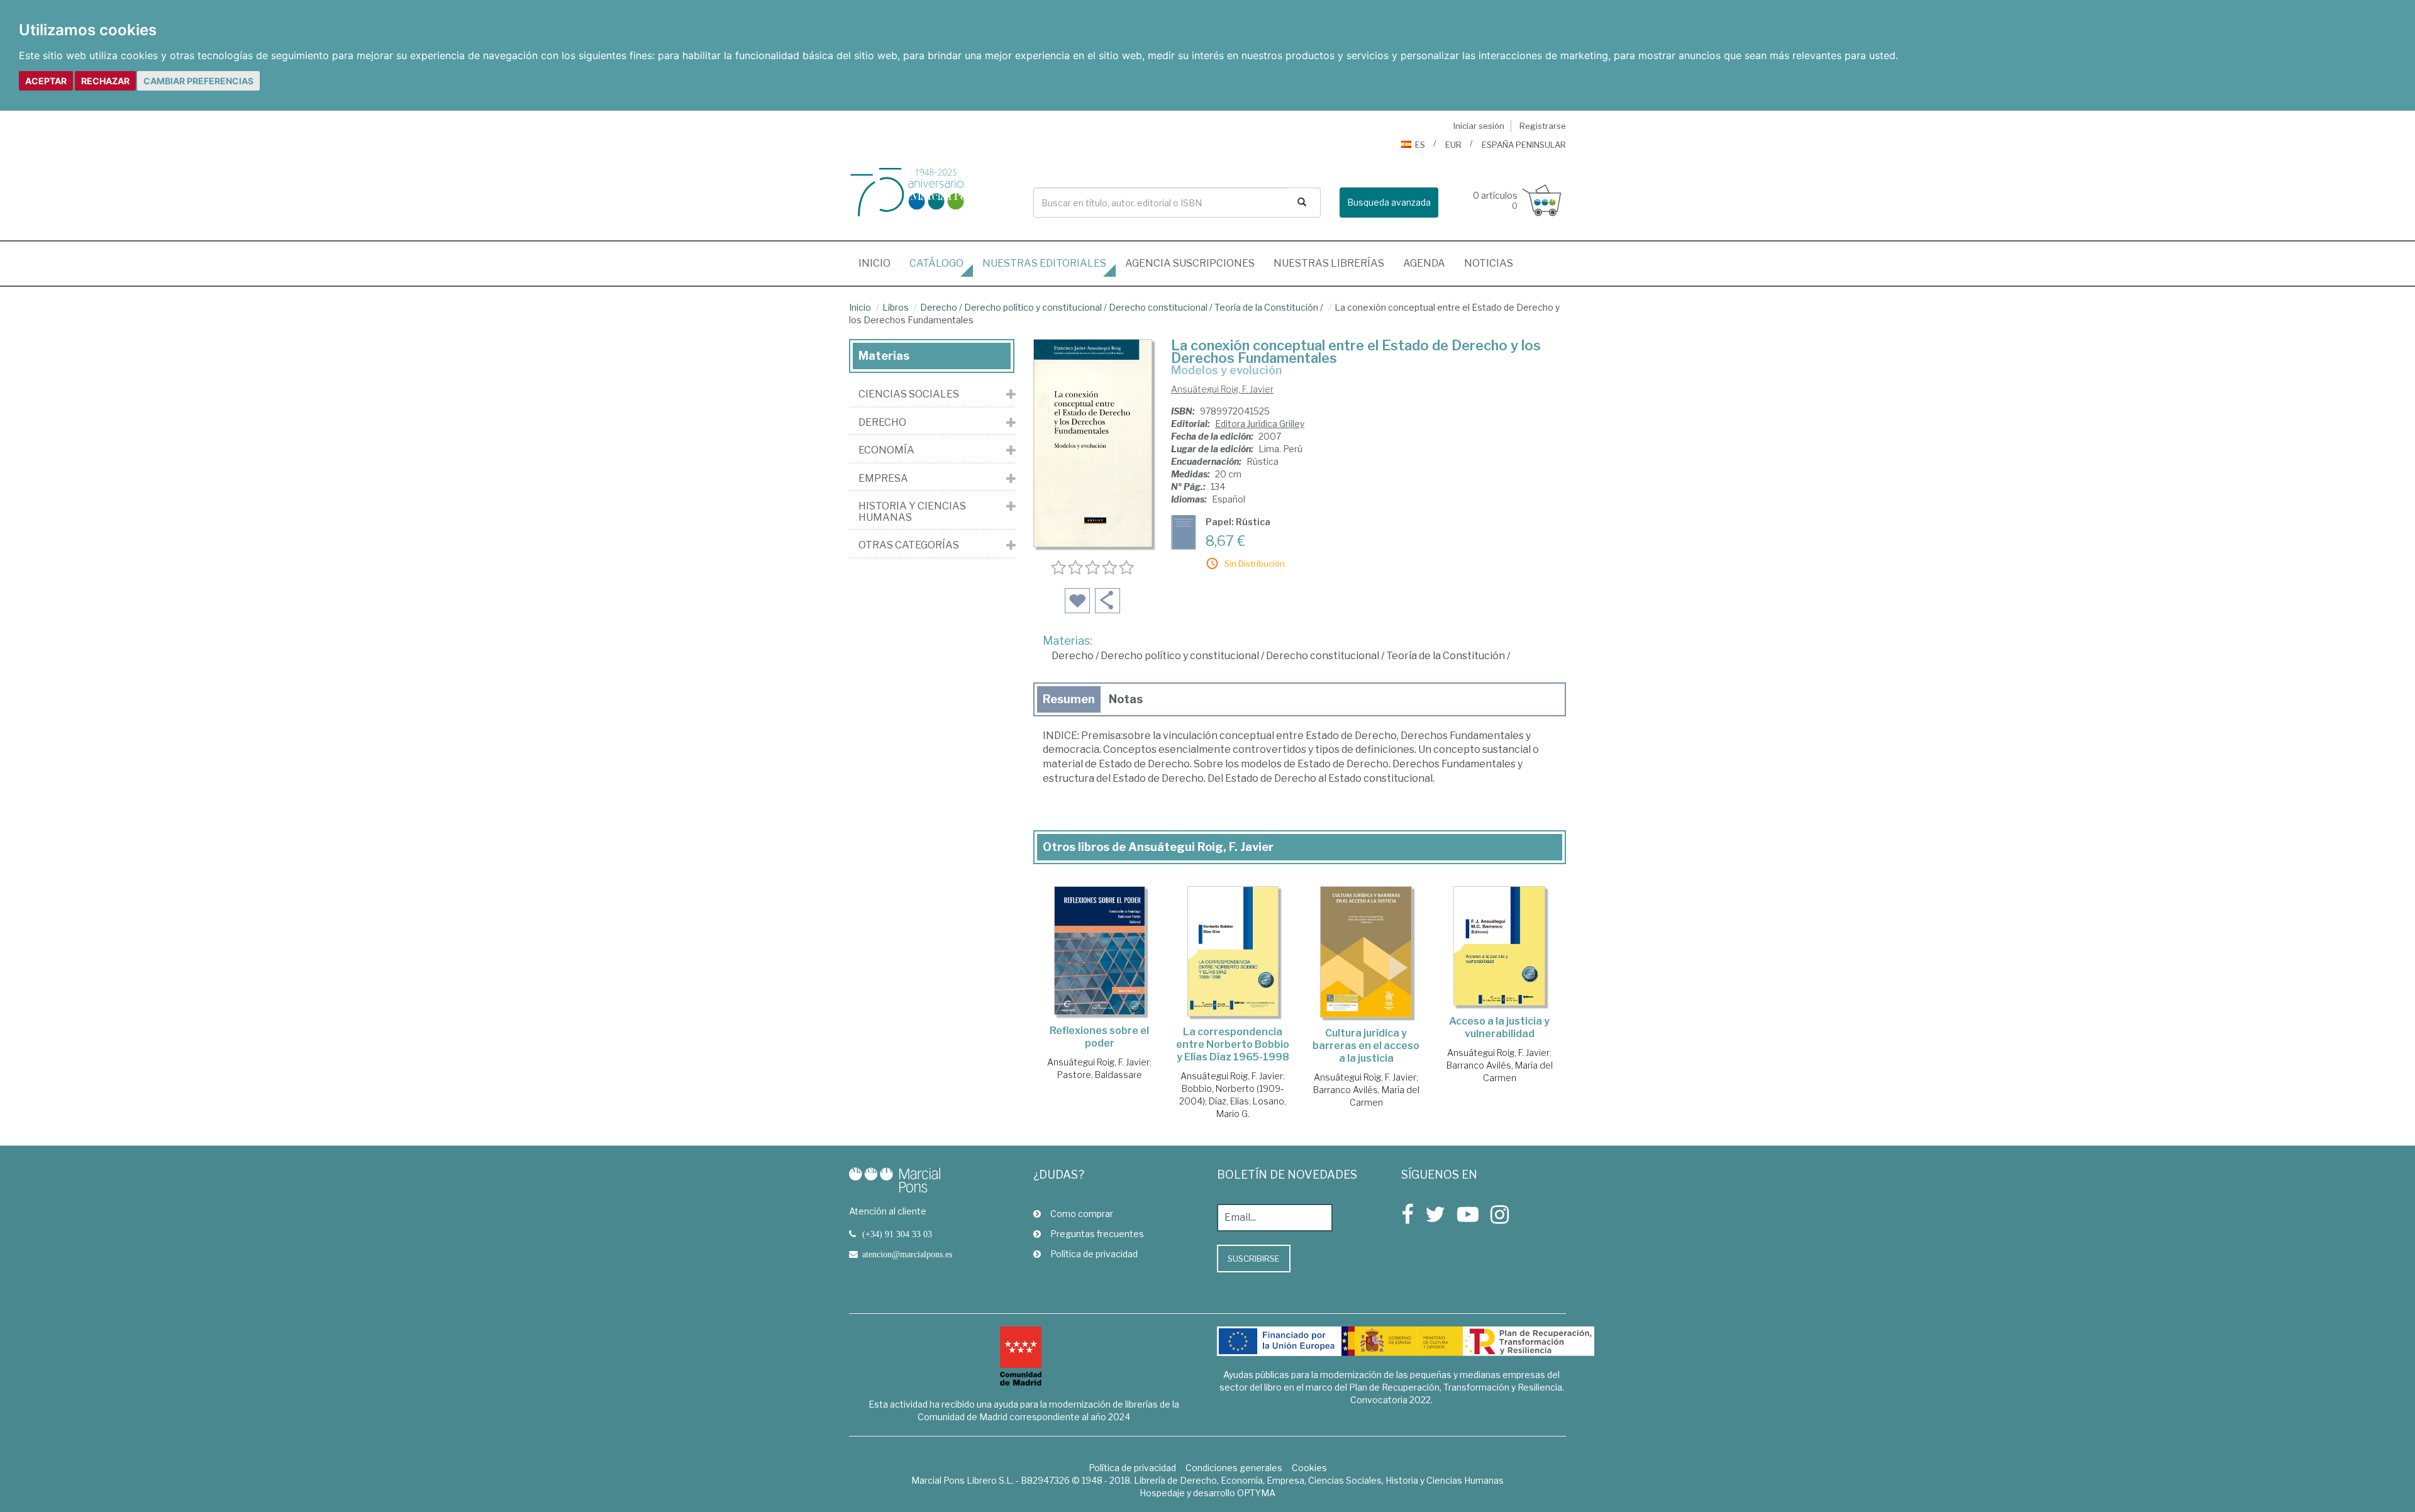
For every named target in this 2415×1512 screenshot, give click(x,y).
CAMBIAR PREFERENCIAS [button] (198, 81)
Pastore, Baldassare (1100, 1075)
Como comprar (1082, 1214)
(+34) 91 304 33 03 (897, 1234)
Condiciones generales (1234, 1468)
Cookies (1309, 1468)
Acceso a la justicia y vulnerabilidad (1499, 1027)
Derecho (939, 307)
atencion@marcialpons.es (907, 1254)
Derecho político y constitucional (1033, 307)
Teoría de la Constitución (1266, 307)
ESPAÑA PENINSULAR (1524, 145)
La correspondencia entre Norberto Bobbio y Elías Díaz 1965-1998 (1233, 1044)
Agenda (1424, 263)
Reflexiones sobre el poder (1099, 1037)
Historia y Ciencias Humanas (912, 512)
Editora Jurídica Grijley (1260, 424)
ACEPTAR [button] (46, 81)
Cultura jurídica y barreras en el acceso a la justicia (1366, 1046)
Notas (1126, 699)
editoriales (1044, 263)
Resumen (1069, 699)
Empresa (883, 479)
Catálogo (936, 263)
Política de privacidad (1094, 1254)
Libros (896, 307)
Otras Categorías (909, 545)
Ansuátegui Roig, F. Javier (1222, 389)
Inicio (879, 263)
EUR (1453, 145)
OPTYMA (1256, 1493)
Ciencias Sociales (909, 394)
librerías (1329, 263)
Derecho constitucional (1158, 307)
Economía (886, 450)
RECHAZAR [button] (105, 81)
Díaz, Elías (1229, 1101)
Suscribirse (1254, 1259)
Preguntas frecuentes (1097, 1234)
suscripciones (1190, 263)
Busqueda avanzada (1389, 202)
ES (1420, 145)
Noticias (1489, 263)
